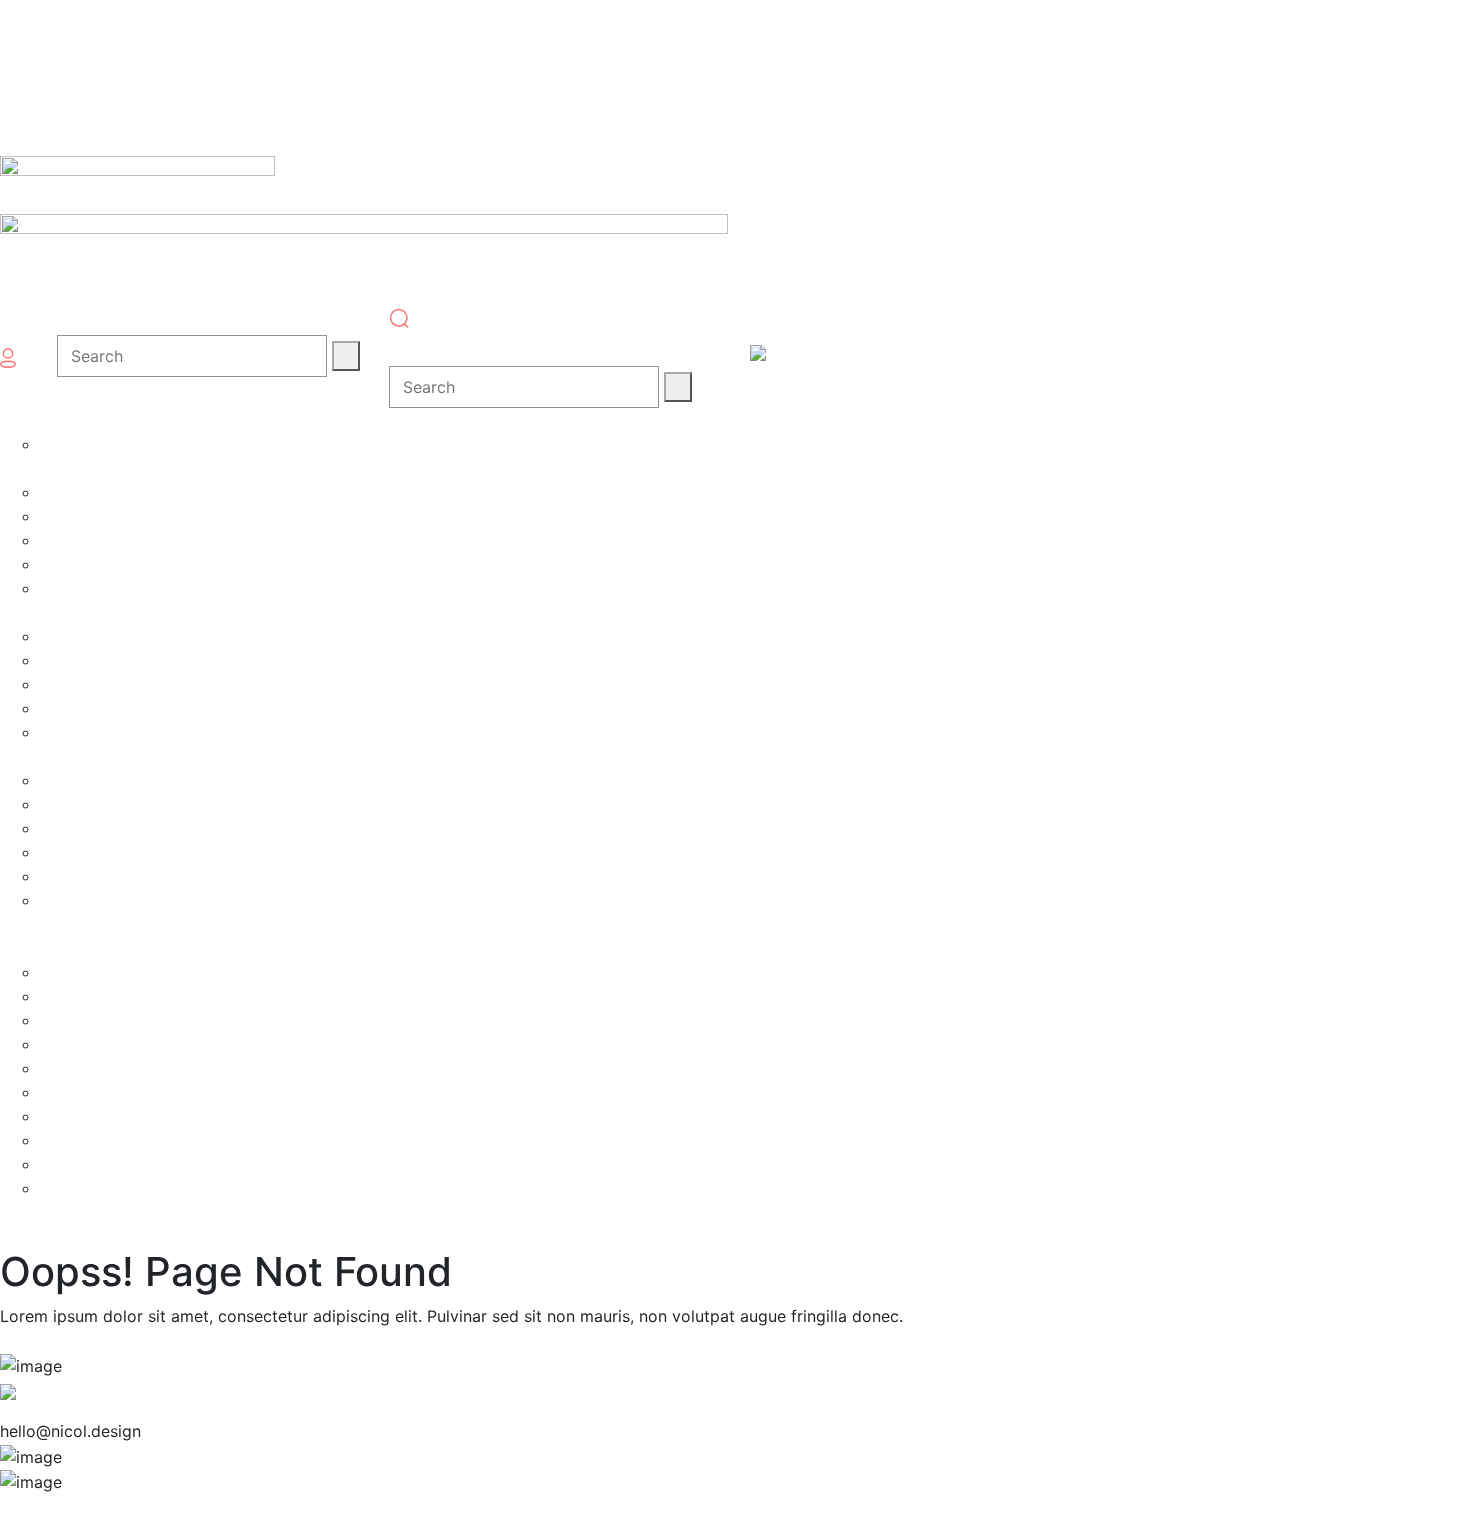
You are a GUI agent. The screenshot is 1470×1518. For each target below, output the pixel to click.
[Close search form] (408, 347)
